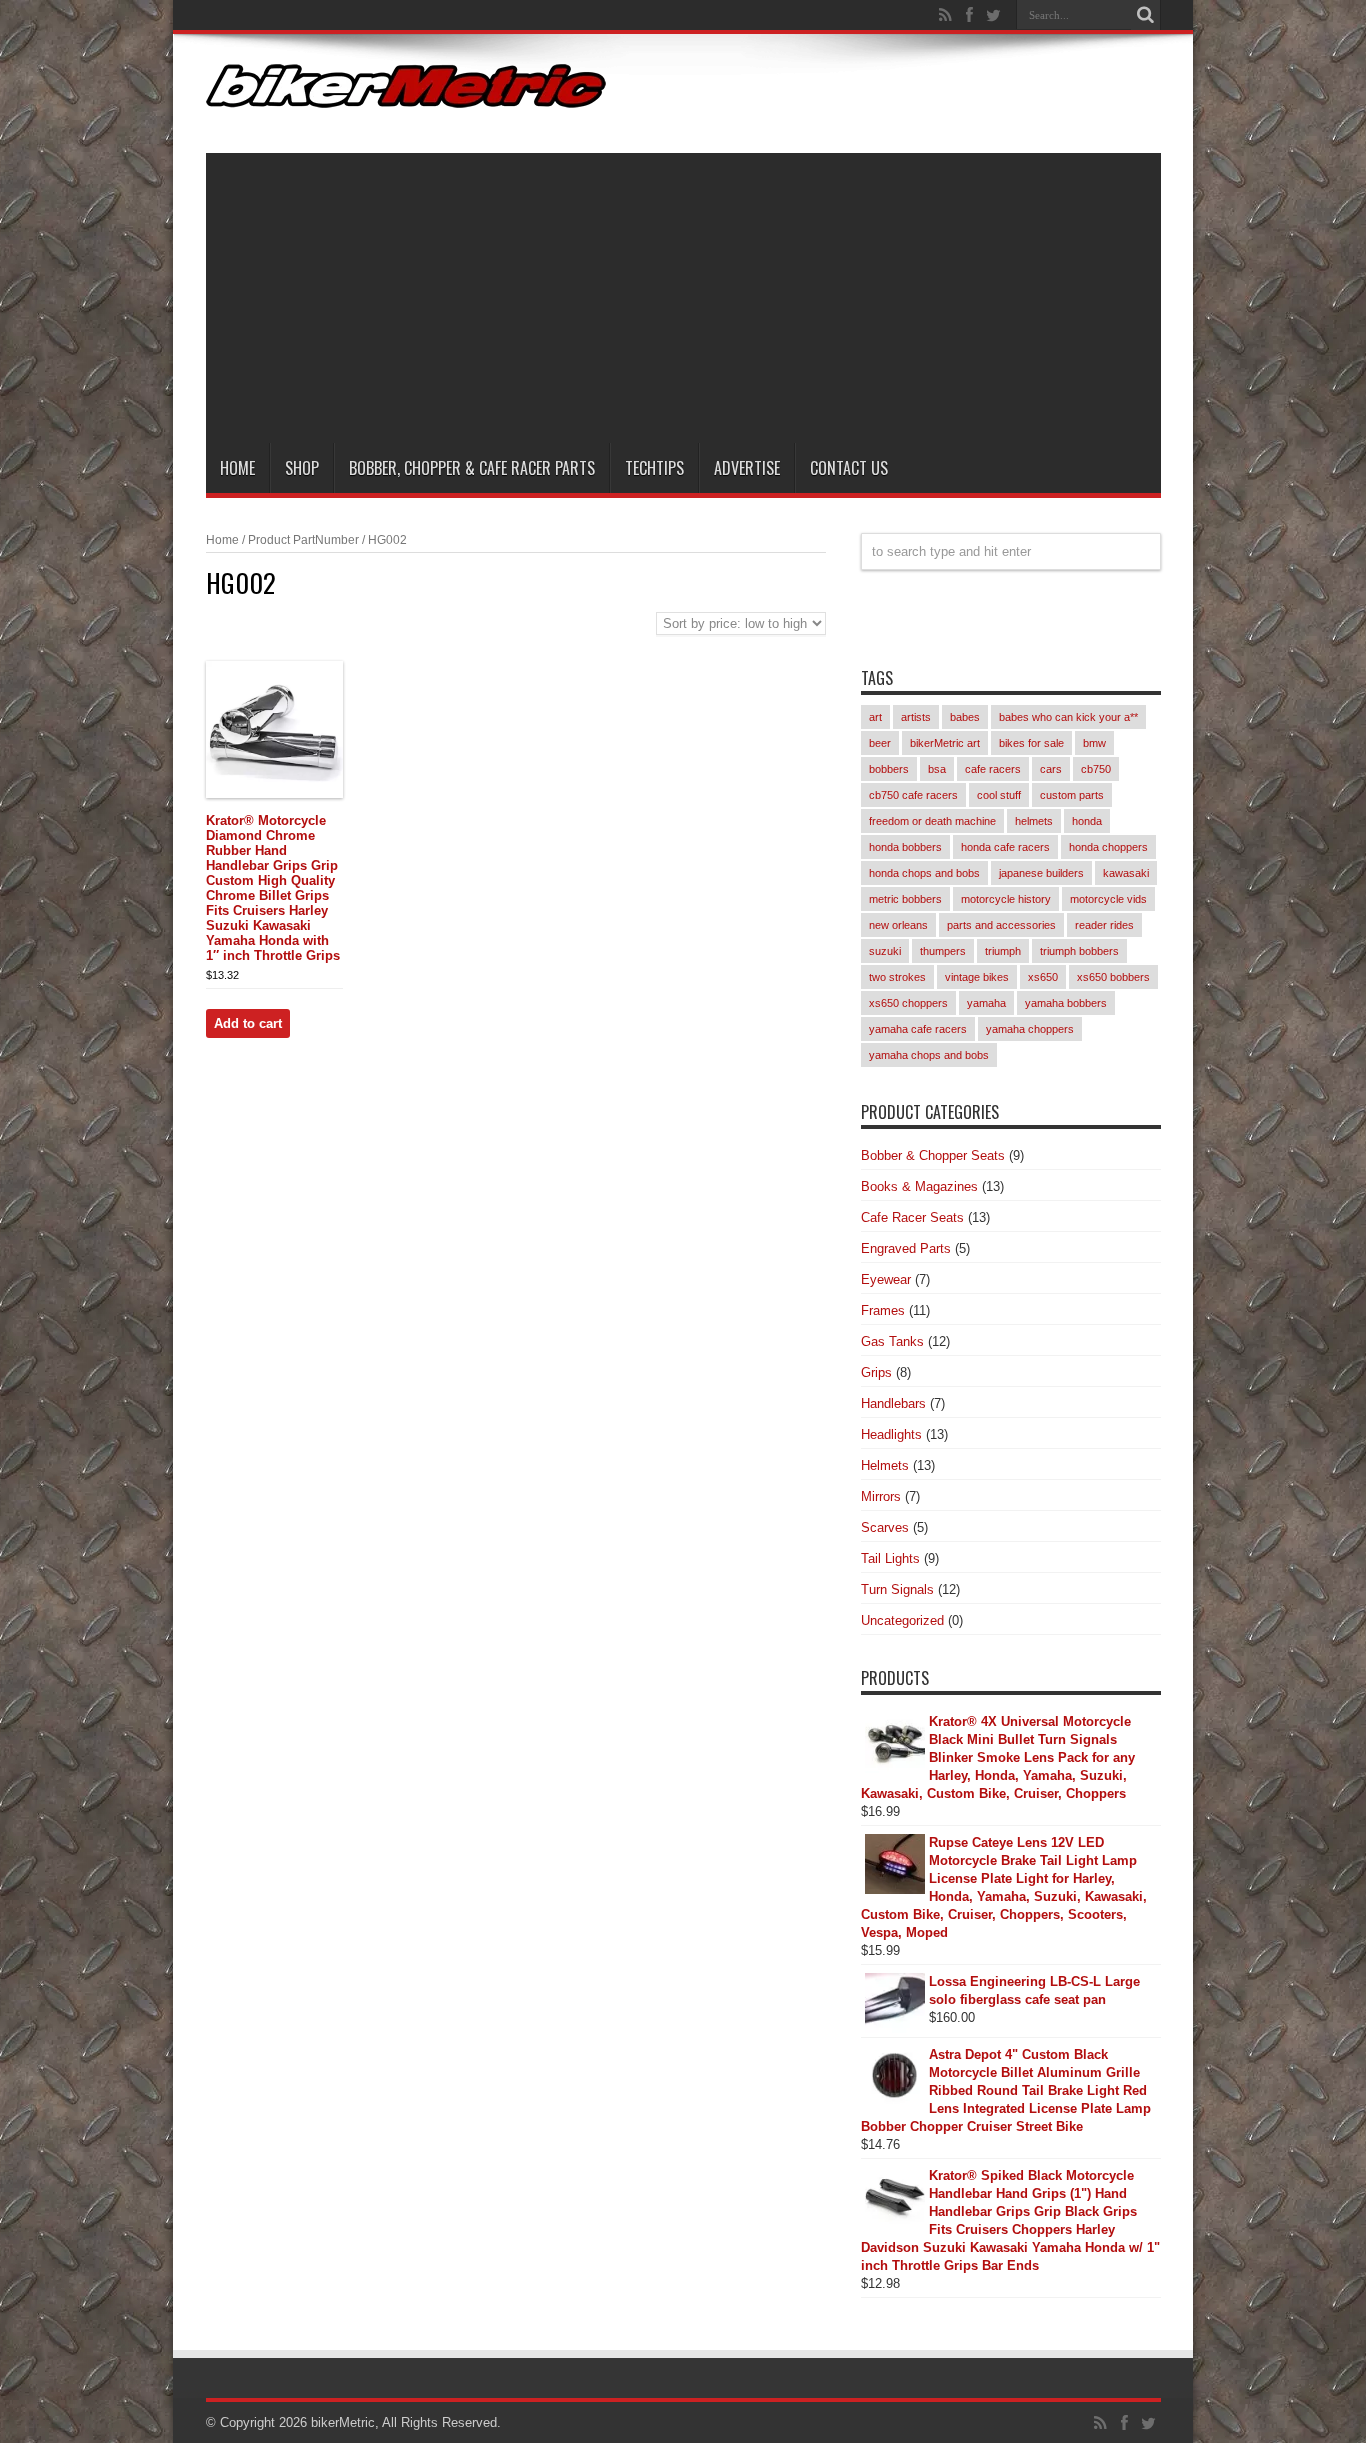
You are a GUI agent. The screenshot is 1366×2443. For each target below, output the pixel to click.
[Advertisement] (683, 293)
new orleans (898, 925)
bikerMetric (343, 2422)
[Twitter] (994, 15)
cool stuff (999, 795)
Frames (883, 1310)
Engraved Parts (906, 1248)
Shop (302, 468)
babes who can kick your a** (1068, 717)
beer (880, 743)
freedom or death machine (932, 821)
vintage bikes (977, 977)
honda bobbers (905, 847)
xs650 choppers (908, 1003)
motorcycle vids (1108, 899)
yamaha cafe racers (918, 1029)
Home (237, 468)
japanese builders (1041, 873)
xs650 (1043, 977)
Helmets (885, 1465)
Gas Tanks (892, 1341)
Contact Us (849, 468)
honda (1087, 821)
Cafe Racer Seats (912, 1217)
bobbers (889, 769)
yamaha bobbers (1066, 1003)
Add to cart (248, 1023)
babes (965, 717)
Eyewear (886, 1279)
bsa (937, 769)
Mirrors (881, 1496)
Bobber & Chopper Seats (933, 1155)
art (875, 717)
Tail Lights (890, 1558)
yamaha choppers (1030, 1029)
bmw (1094, 743)
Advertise (747, 468)
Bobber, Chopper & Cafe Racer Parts (472, 468)
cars (1051, 769)
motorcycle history (1006, 899)
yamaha (986, 1003)
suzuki (885, 951)
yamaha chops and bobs (929, 1055)
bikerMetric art (945, 743)
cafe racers (993, 769)
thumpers (943, 951)
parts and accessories (1001, 925)
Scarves (885, 1527)
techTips (654, 468)
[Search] (1146, 15)
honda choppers (1108, 847)
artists (916, 717)
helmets (1034, 821)
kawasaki (1126, 873)
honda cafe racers (1005, 847)
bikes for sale (1031, 743)
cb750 (1096, 769)
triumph (1003, 951)
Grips (876, 1372)
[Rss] (946, 15)
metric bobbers (905, 899)
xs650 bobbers (1113, 977)
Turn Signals (897, 1589)
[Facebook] (970, 15)
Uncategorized (902, 1620)
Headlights (891, 1434)
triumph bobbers (1079, 951)
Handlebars (893, 1403)
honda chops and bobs (924, 873)
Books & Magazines (919, 1186)
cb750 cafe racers (913, 795)
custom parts (1072, 795)
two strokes (897, 977)
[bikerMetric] (406, 93)
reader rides (1104, 925)
